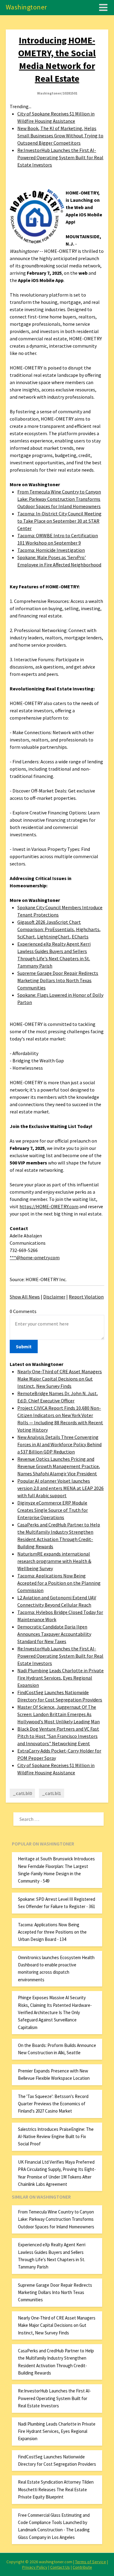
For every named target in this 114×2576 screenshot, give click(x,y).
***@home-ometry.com (35, 1257)
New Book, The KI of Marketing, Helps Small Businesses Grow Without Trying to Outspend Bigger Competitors (60, 136)
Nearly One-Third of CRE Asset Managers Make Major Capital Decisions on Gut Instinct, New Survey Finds (60, 1379)
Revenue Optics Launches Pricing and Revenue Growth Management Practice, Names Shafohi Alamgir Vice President (59, 1466)
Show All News (25, 1297)
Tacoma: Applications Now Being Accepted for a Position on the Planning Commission (59, 1583)
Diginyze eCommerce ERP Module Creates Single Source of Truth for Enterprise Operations (53, 1510)
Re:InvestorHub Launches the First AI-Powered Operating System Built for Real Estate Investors (60, 157)
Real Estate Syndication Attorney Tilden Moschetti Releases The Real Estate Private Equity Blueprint (56, 2489)
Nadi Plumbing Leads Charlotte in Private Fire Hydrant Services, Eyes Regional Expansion (60, 1678)
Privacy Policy (35, 2567)
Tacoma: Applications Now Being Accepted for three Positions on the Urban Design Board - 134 (52, 1932)
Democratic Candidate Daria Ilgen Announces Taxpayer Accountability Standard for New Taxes (54, 1634)
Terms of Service (91, 2562)
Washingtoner (26, 7)
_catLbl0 (22, 1793)
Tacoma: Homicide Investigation (51, 550)
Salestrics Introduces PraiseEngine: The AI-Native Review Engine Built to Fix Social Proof (56, 2137)
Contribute (82, 2567)
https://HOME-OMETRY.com (49, 1206)
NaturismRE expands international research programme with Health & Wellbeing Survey (54, 1561)
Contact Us (60, 2567)
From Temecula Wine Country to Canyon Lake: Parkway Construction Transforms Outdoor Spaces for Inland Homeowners (59, 499)
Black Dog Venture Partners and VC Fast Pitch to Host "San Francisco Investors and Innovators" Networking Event (58, 1736)
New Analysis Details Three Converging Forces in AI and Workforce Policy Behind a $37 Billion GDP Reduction (59, 1444)
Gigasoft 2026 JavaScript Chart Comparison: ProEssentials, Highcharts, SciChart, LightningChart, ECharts (59, 929)
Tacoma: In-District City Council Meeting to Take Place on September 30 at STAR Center (59, 521)
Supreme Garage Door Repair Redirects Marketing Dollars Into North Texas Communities (58, 980)
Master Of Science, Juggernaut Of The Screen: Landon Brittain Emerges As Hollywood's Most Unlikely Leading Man (59, 1714)
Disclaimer (54, 1297)
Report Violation (86, 1297)
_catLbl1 (52, 1793)
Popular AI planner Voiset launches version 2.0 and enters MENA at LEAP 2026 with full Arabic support (60, 1488)
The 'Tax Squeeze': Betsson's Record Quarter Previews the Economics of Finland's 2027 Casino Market (53, 2104)
